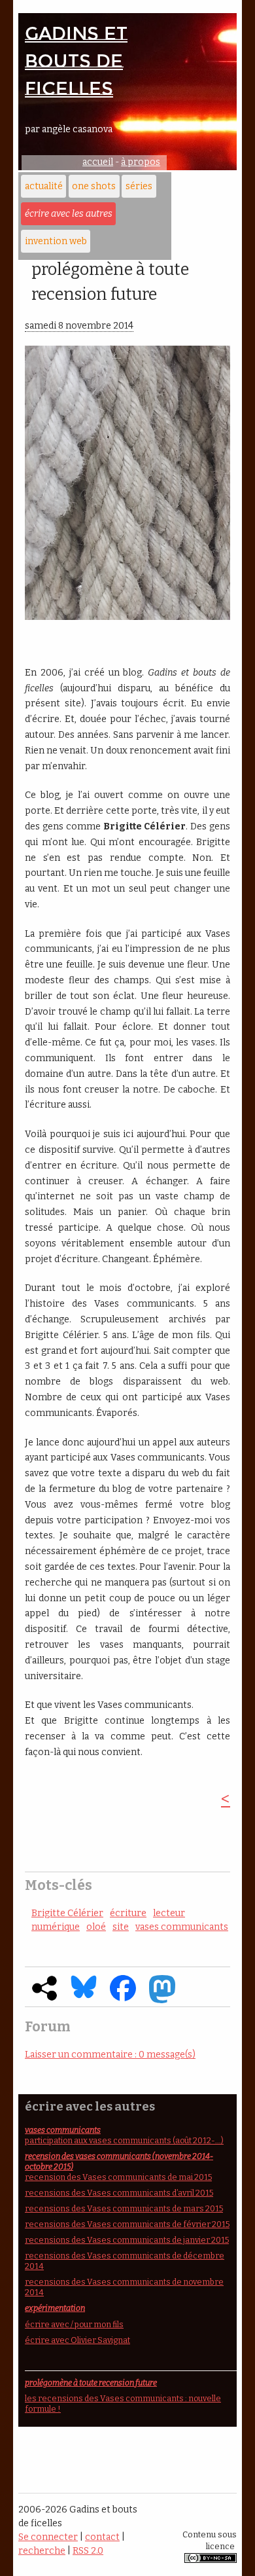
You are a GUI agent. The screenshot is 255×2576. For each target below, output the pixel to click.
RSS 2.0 (88, 2551)
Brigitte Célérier (67, 1913)
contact (102, 2537)
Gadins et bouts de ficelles (76, 61)
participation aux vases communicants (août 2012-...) (124, 2140)
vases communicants (182, 1927)
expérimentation (55, 2308)
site (121, 1927)
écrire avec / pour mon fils (74, 2324)
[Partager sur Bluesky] (84, 1996)
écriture (128, 1913)
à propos (141, 162)
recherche (42, 2551)
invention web (56, 241)
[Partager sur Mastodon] (162, 2000)
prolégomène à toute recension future (91, 2383)
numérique (56, 1927)
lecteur (169, 1913)
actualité (44, 186)
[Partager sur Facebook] (123, 1998)
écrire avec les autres (69, 214)
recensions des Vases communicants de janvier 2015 (127, 2240)
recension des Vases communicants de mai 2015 (118, 2177)
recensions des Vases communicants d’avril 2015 (119, 2193)
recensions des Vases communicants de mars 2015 (124, 2208)
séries (139, 186)
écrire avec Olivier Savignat (77, 2340)
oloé (96, 1927)
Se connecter (48, 2537)
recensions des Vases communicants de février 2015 (127, 2224)
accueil (98, 162)
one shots (94, 186)
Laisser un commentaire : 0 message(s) (110, 2055)
